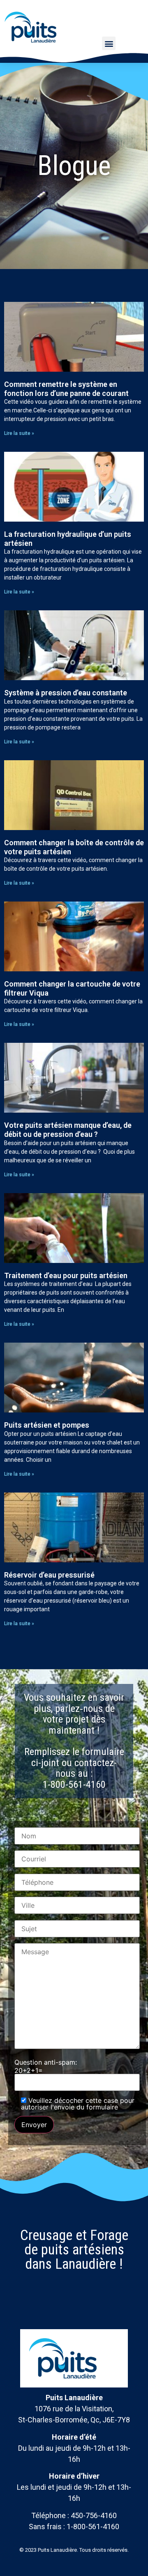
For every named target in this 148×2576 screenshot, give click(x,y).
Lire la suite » (19, 433)
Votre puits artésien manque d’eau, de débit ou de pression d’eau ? (68, 1130)
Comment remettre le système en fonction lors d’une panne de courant (66, 389)
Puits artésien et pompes (47, 1425)
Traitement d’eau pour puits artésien (66, 1275)
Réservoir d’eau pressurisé (49, 1575)
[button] (109, 43)
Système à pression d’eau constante (66, 693)
